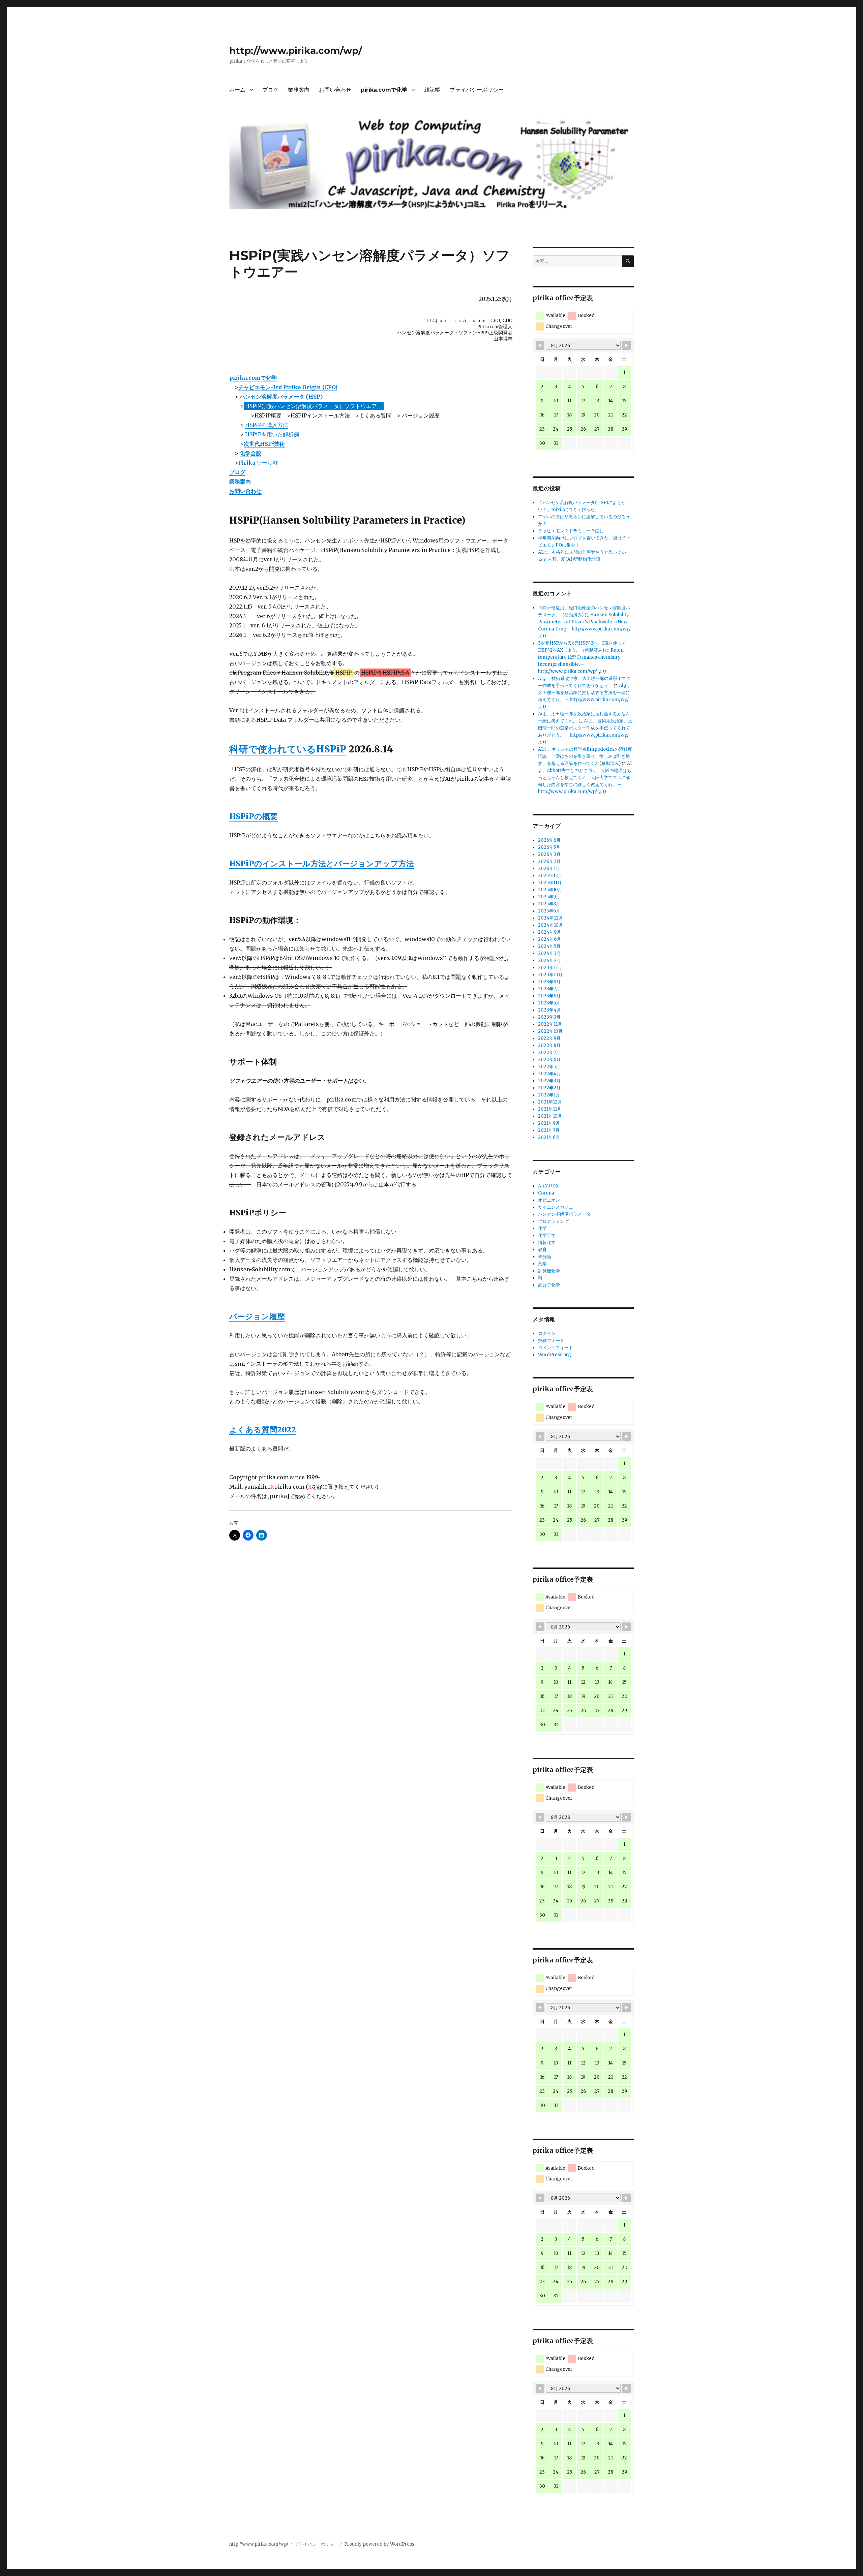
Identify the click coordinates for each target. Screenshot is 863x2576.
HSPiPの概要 (254, 816)
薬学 (542, 1264)
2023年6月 (549, 996)
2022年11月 (550, 1024)
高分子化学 (549, 1285)
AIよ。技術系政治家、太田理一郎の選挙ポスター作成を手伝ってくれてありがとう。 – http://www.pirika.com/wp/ (585, 728)
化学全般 (250, 453)
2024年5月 (549, 946)
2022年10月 (550, 1031)
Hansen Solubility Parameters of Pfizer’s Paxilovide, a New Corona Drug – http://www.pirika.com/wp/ (584, 622)
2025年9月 (549, 897)
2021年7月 (549, 1130)
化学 (542, 1228)
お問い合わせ (335, 90)
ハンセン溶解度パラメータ (564, 1214)
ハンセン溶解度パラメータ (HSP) (281, 397)
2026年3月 (549, 854)
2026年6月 (549, 840)
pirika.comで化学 (384, 90)
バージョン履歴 (257, 1316)
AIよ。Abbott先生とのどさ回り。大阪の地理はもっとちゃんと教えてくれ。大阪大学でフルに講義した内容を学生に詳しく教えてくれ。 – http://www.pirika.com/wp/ (585, 778)
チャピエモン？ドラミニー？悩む (571, 531)
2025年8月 (549, 904)
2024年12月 (550, 918)
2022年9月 (549, 1038)
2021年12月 (550, 1102)
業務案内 (299, 90)
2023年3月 (549, 1017)
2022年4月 (549, 1074)
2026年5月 (549, 847)
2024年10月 (550, 925)
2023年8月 (549, 982)
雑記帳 (432, 90)
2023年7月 (549, 989)
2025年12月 (550, 876)
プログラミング (553, 1221)
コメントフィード (556, 1348)
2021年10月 (550, 1116)
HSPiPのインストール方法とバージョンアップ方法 (322, 863)
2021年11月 (550, 1109)
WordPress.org (555, 1355)
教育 (542, 1250)
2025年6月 (549, 911)
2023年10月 (550, 975)
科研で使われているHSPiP (288, 749)
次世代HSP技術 (264, 444)
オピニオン (549, 1200)
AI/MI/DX (548, 1186)
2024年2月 (549, 960)
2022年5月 (549, 1067)
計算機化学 (549, 1271)
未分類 (545, 1257)
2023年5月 (549, 1003)
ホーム (237, 90)
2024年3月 (549, 953)
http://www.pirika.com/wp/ (296, 51)
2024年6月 (549, 939)
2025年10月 (550, 890)
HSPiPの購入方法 (267, 425)
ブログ (270, 90)
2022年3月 (549, 1081)
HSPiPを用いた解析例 (272, 434)
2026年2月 (549, 861)
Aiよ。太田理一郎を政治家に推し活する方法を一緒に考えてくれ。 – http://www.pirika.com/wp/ (585, 693)
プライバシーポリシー (477, 90)
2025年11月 (550, 883)
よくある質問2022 (263, 1430)
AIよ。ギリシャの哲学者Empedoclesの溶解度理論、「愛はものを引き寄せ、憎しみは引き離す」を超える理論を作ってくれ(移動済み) (585, 756)
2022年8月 (549, 1045)
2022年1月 (549, 1095)
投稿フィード (551, 1341)
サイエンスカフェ (556, 1207)
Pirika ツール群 (258, 463)
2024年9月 (549, 932)
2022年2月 (549, 1088)
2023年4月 (549, 1010)
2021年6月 (549, 1137)
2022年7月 (549, 1052)
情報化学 (547, 1243)
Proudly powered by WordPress (379, 2544)
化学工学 (547, 1235)
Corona (546, 1193)
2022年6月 (549, 1060)
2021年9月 (549, 1123)
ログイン (547, 1333)
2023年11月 (550, 968)
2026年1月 (549, 868)
